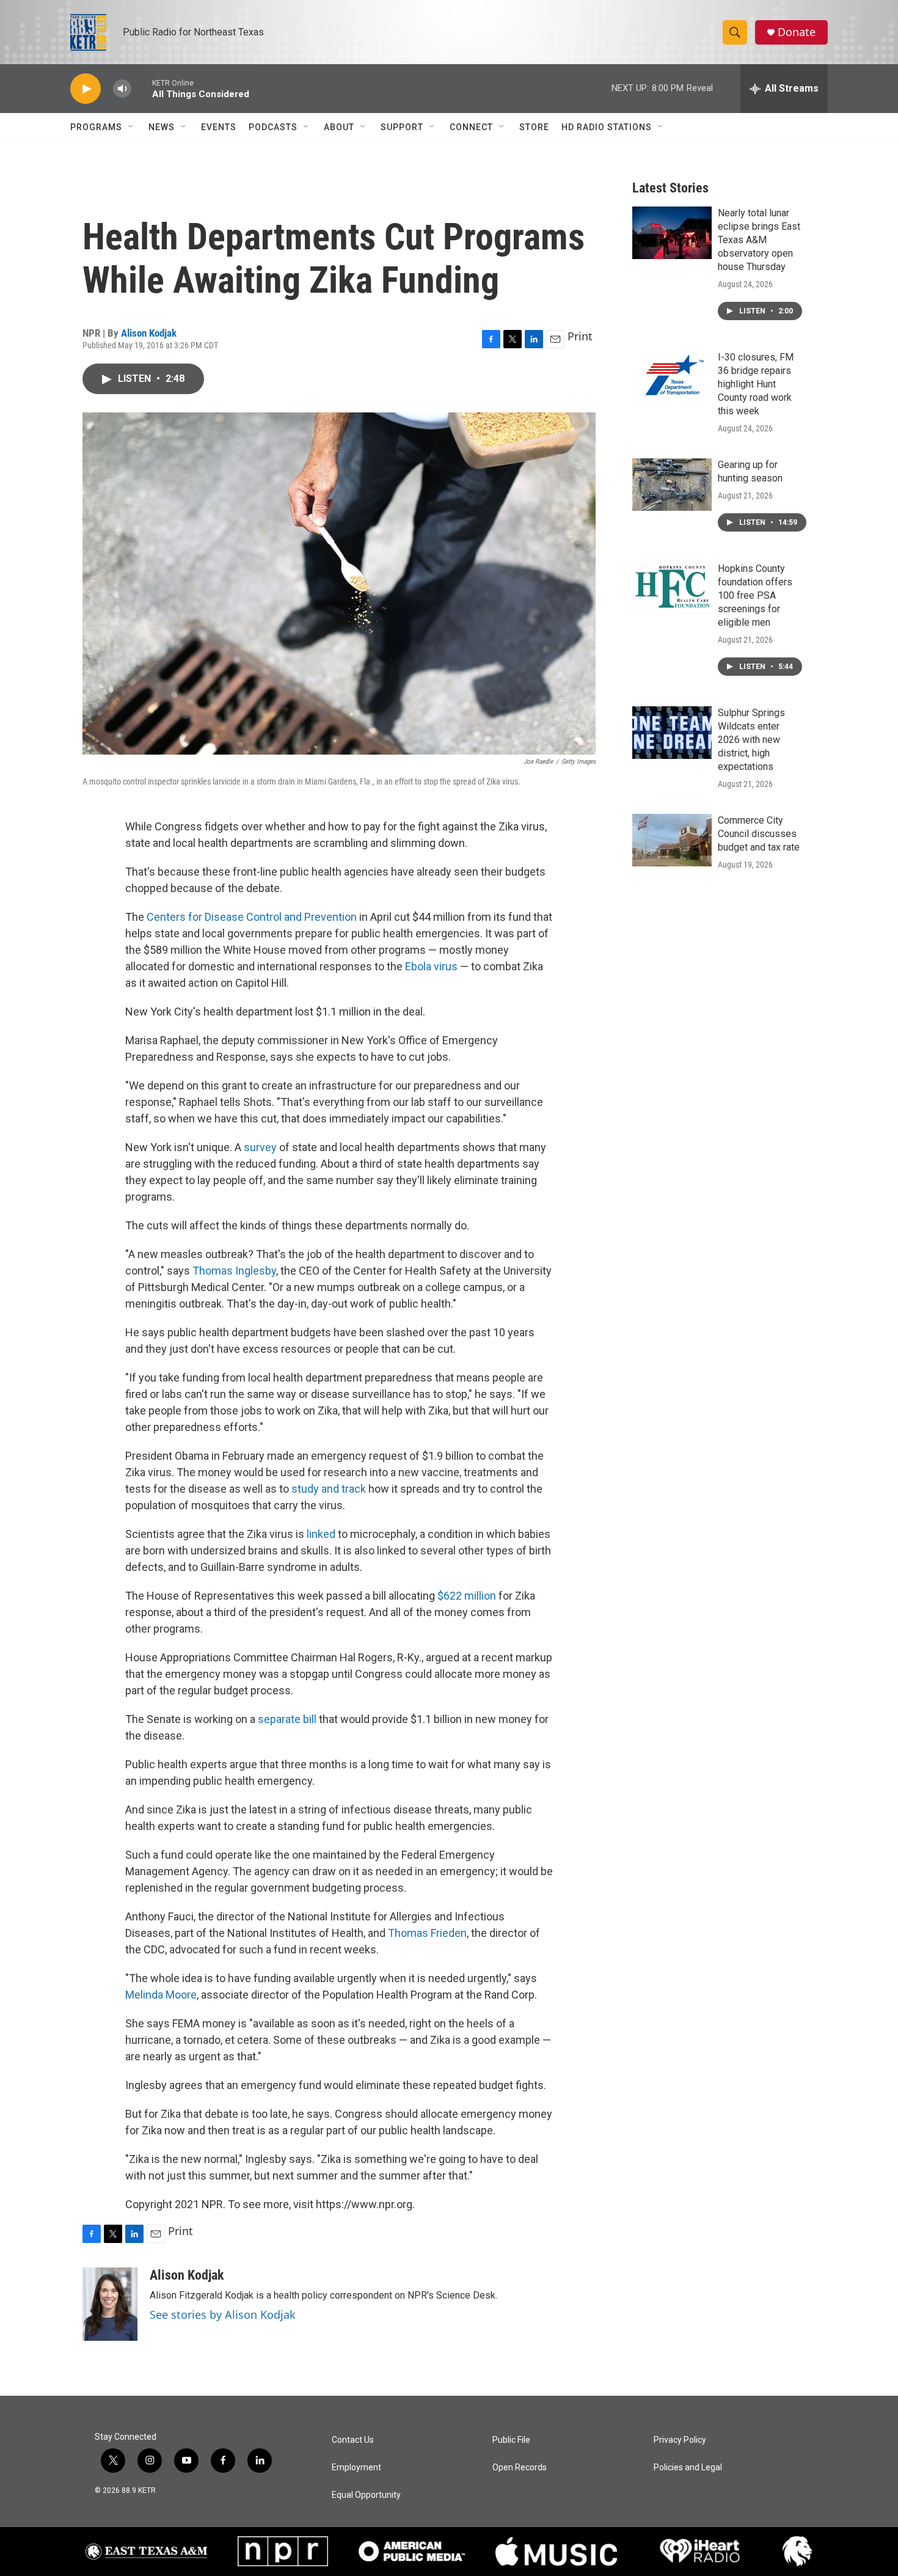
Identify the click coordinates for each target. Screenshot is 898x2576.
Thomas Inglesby (234, 1271)
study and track (329, 1489)
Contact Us (353, 2440)
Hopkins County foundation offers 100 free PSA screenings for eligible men (755, 595)
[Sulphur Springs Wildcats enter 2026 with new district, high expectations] (672, 733)
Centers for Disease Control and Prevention (252, 917)
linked (321, 1534)
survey (261, 1147)
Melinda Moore (161, 1995)
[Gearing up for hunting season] (672, 485)
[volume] (122, 89)
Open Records (520, 2468)
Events (219, 127)
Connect (471, 127)
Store (534, 127)
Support (402, 127)
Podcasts (273, 127)
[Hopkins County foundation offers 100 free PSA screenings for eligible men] (672, 588)
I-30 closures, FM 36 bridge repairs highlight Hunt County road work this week (756, 384)
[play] (86, 89)
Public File (511, 2440)
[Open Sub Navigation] (131, 127)
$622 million (467, 1596)
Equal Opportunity (366, 2495)
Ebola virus (431, 966)
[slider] (142, 88)
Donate (797, 32)
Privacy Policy (680, 2440)
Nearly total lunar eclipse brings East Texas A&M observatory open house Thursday (759, 240)
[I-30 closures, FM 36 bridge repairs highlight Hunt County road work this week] (672, 377)
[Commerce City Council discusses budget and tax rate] (672, 840)
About (339, 127)
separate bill (287, 1719)
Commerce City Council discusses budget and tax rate (759, 834)
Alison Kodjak (149, 333)
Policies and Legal (688, 2468)
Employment (356, 2468)
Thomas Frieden (427, 1933)
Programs (96, 127)
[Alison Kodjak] (110, 2304)
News (162, 127)
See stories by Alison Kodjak (223, 2314)
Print (580, 336)
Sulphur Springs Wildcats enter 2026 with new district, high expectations (751, 740)
